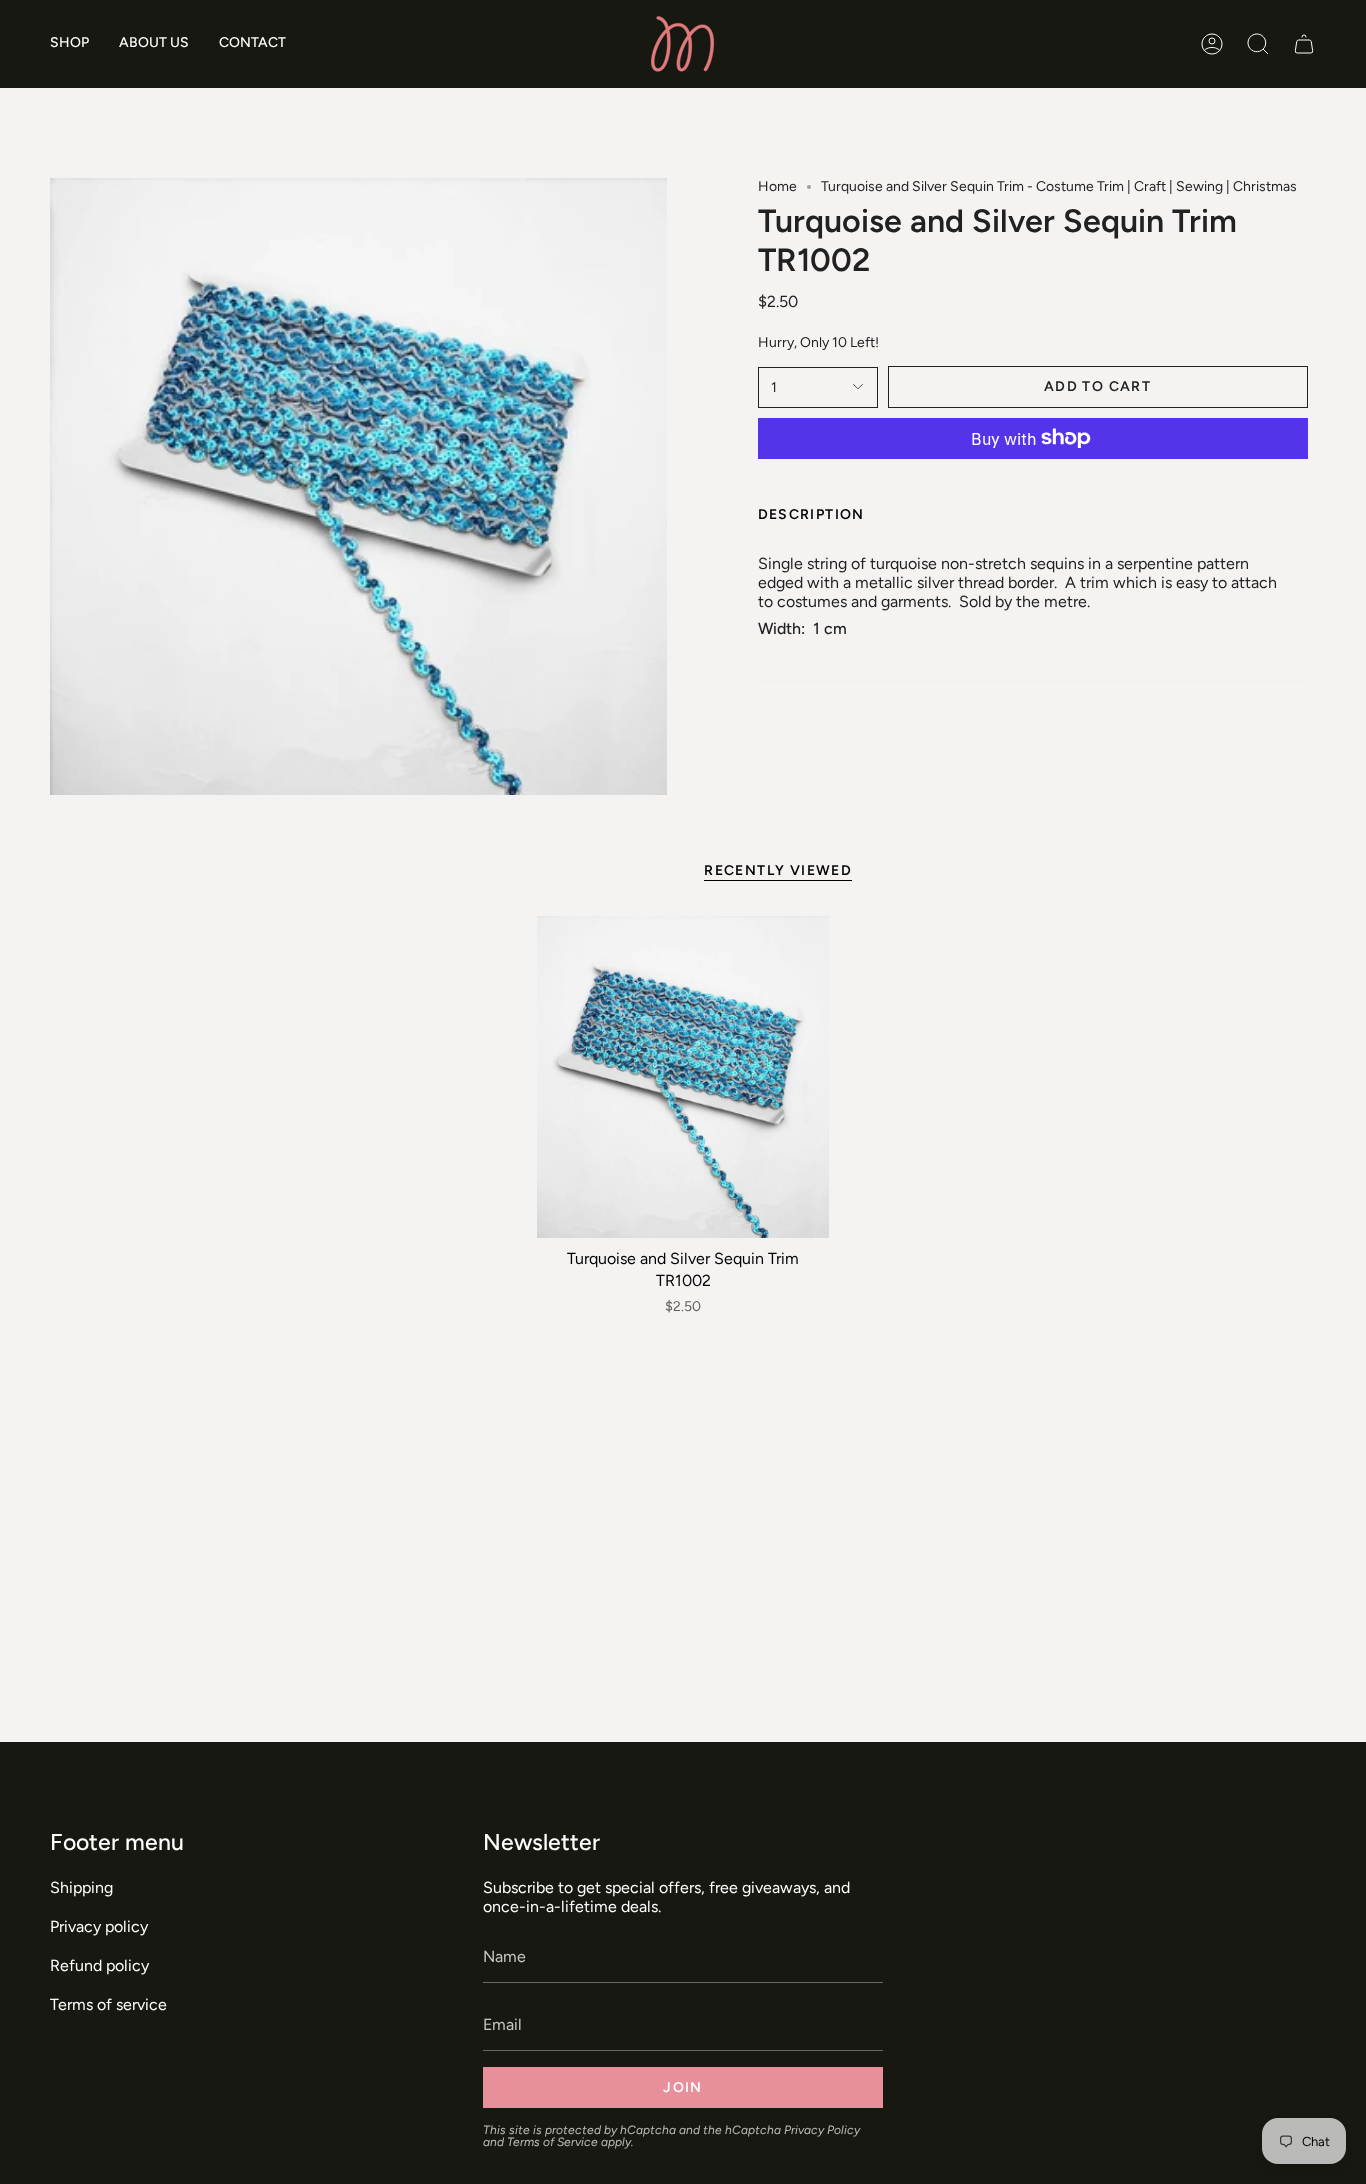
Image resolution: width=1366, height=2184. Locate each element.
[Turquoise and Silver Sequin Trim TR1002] (683, 1077)
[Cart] (1304, 44)
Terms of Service (552, 2142)
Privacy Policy (822, 2130)
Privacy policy (99, 1926)
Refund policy (99, 1965)
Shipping (81, 1887)
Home (777, 186)
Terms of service (108, 2004)
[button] (69, 44)
